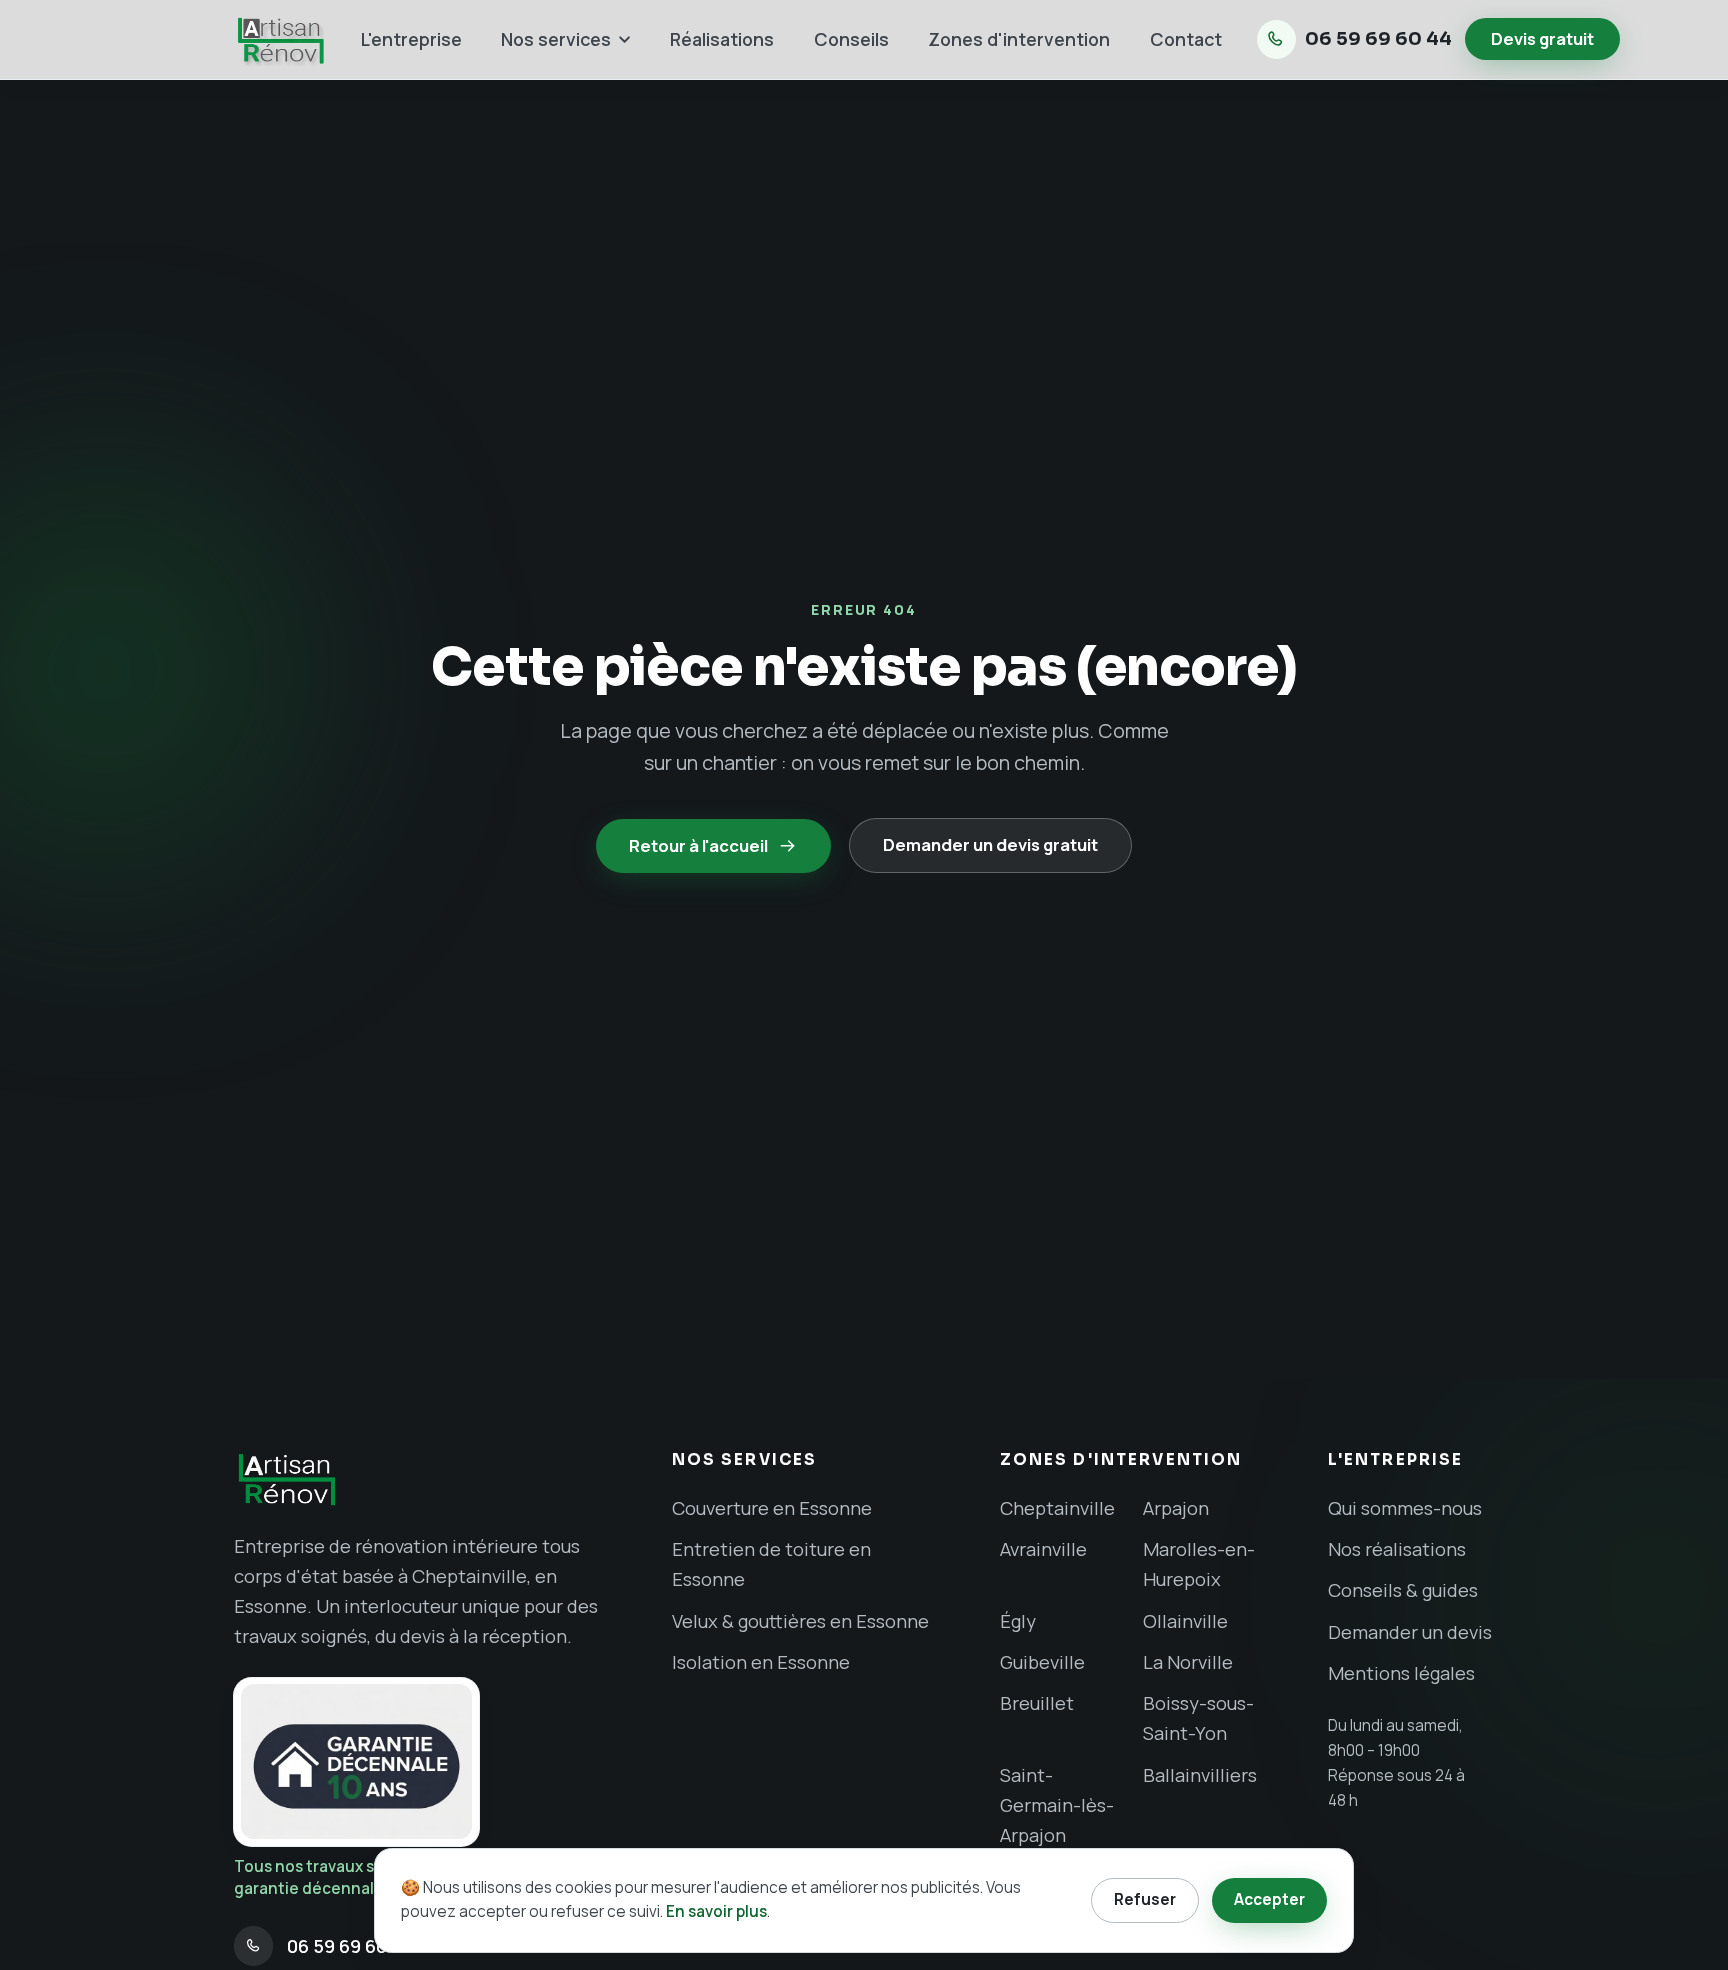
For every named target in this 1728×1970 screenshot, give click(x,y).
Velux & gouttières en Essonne (800, 1621)
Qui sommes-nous (1405, 1508)
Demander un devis (1410, 1632)
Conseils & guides (1403, 1590)
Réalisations (722, 39)
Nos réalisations (1397, 1549)
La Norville (1188, 1662)
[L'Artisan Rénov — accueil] (426, 1479)
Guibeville (1042, 1662)
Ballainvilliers (1200, 1775)
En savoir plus (716, 1911)
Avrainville (1043, 1549)
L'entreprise (411, 39)
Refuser (1145, 1899)
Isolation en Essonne (761, 1662)
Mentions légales (1401, 1673)
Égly (1018, 1621)
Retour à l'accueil (698, 845)
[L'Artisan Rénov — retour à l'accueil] (280, 39)
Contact (1186, 39)
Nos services (556, 39)
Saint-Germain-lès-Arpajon (1057, 1805)
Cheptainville (1057, 1508)
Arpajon (1176, 1508)
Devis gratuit (1542, 38)
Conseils (851, 39)
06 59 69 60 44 (1378, 39)
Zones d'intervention (1019, 39)
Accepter (1269, 1899)
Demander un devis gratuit (990, 845)
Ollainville (1185, 1621)
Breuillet (1037, 1703)
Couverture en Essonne (772, 1508)
